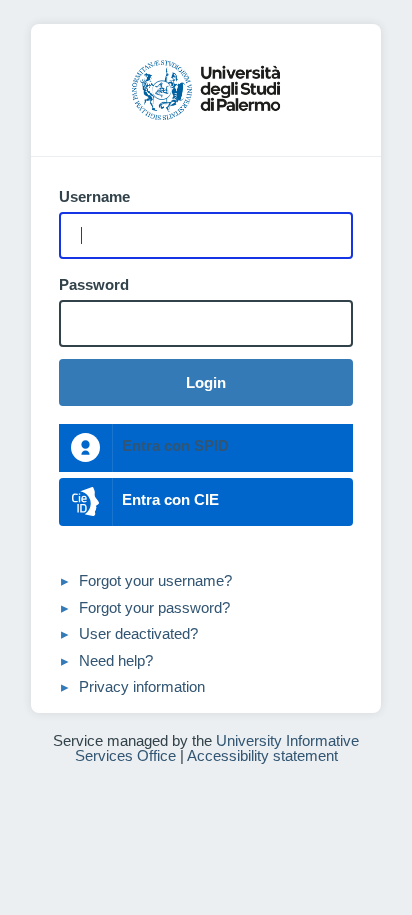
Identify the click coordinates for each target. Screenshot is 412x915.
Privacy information (142, 686)
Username (94, 197)
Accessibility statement (262, 755)
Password (94, 285)
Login (206, 382)
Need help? (116, 660)
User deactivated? (138, 633)
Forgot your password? (154, 607)
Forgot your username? (155, 580)
